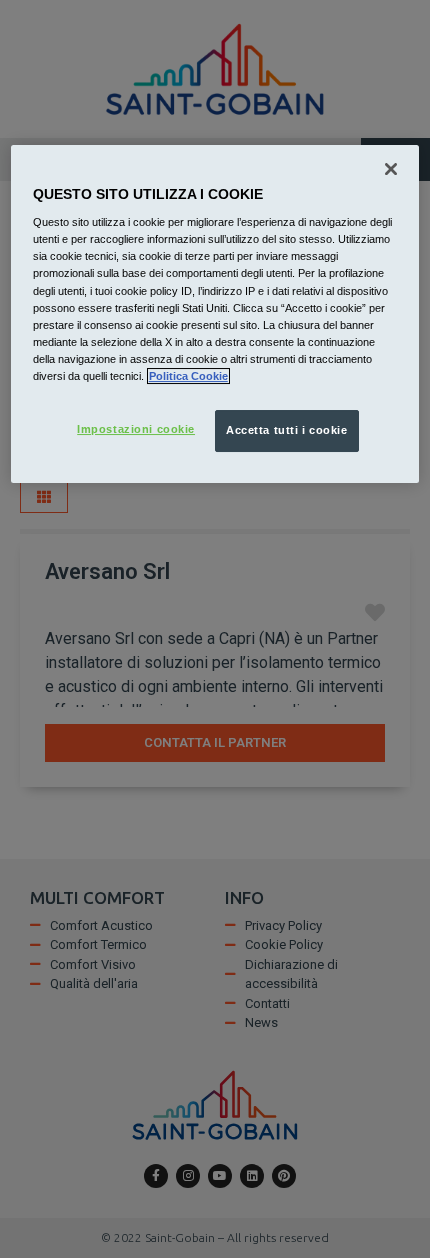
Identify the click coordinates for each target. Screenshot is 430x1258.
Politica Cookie (188, 376)
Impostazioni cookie (136, 429)
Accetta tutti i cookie (287, 430)
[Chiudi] (391, 169)
